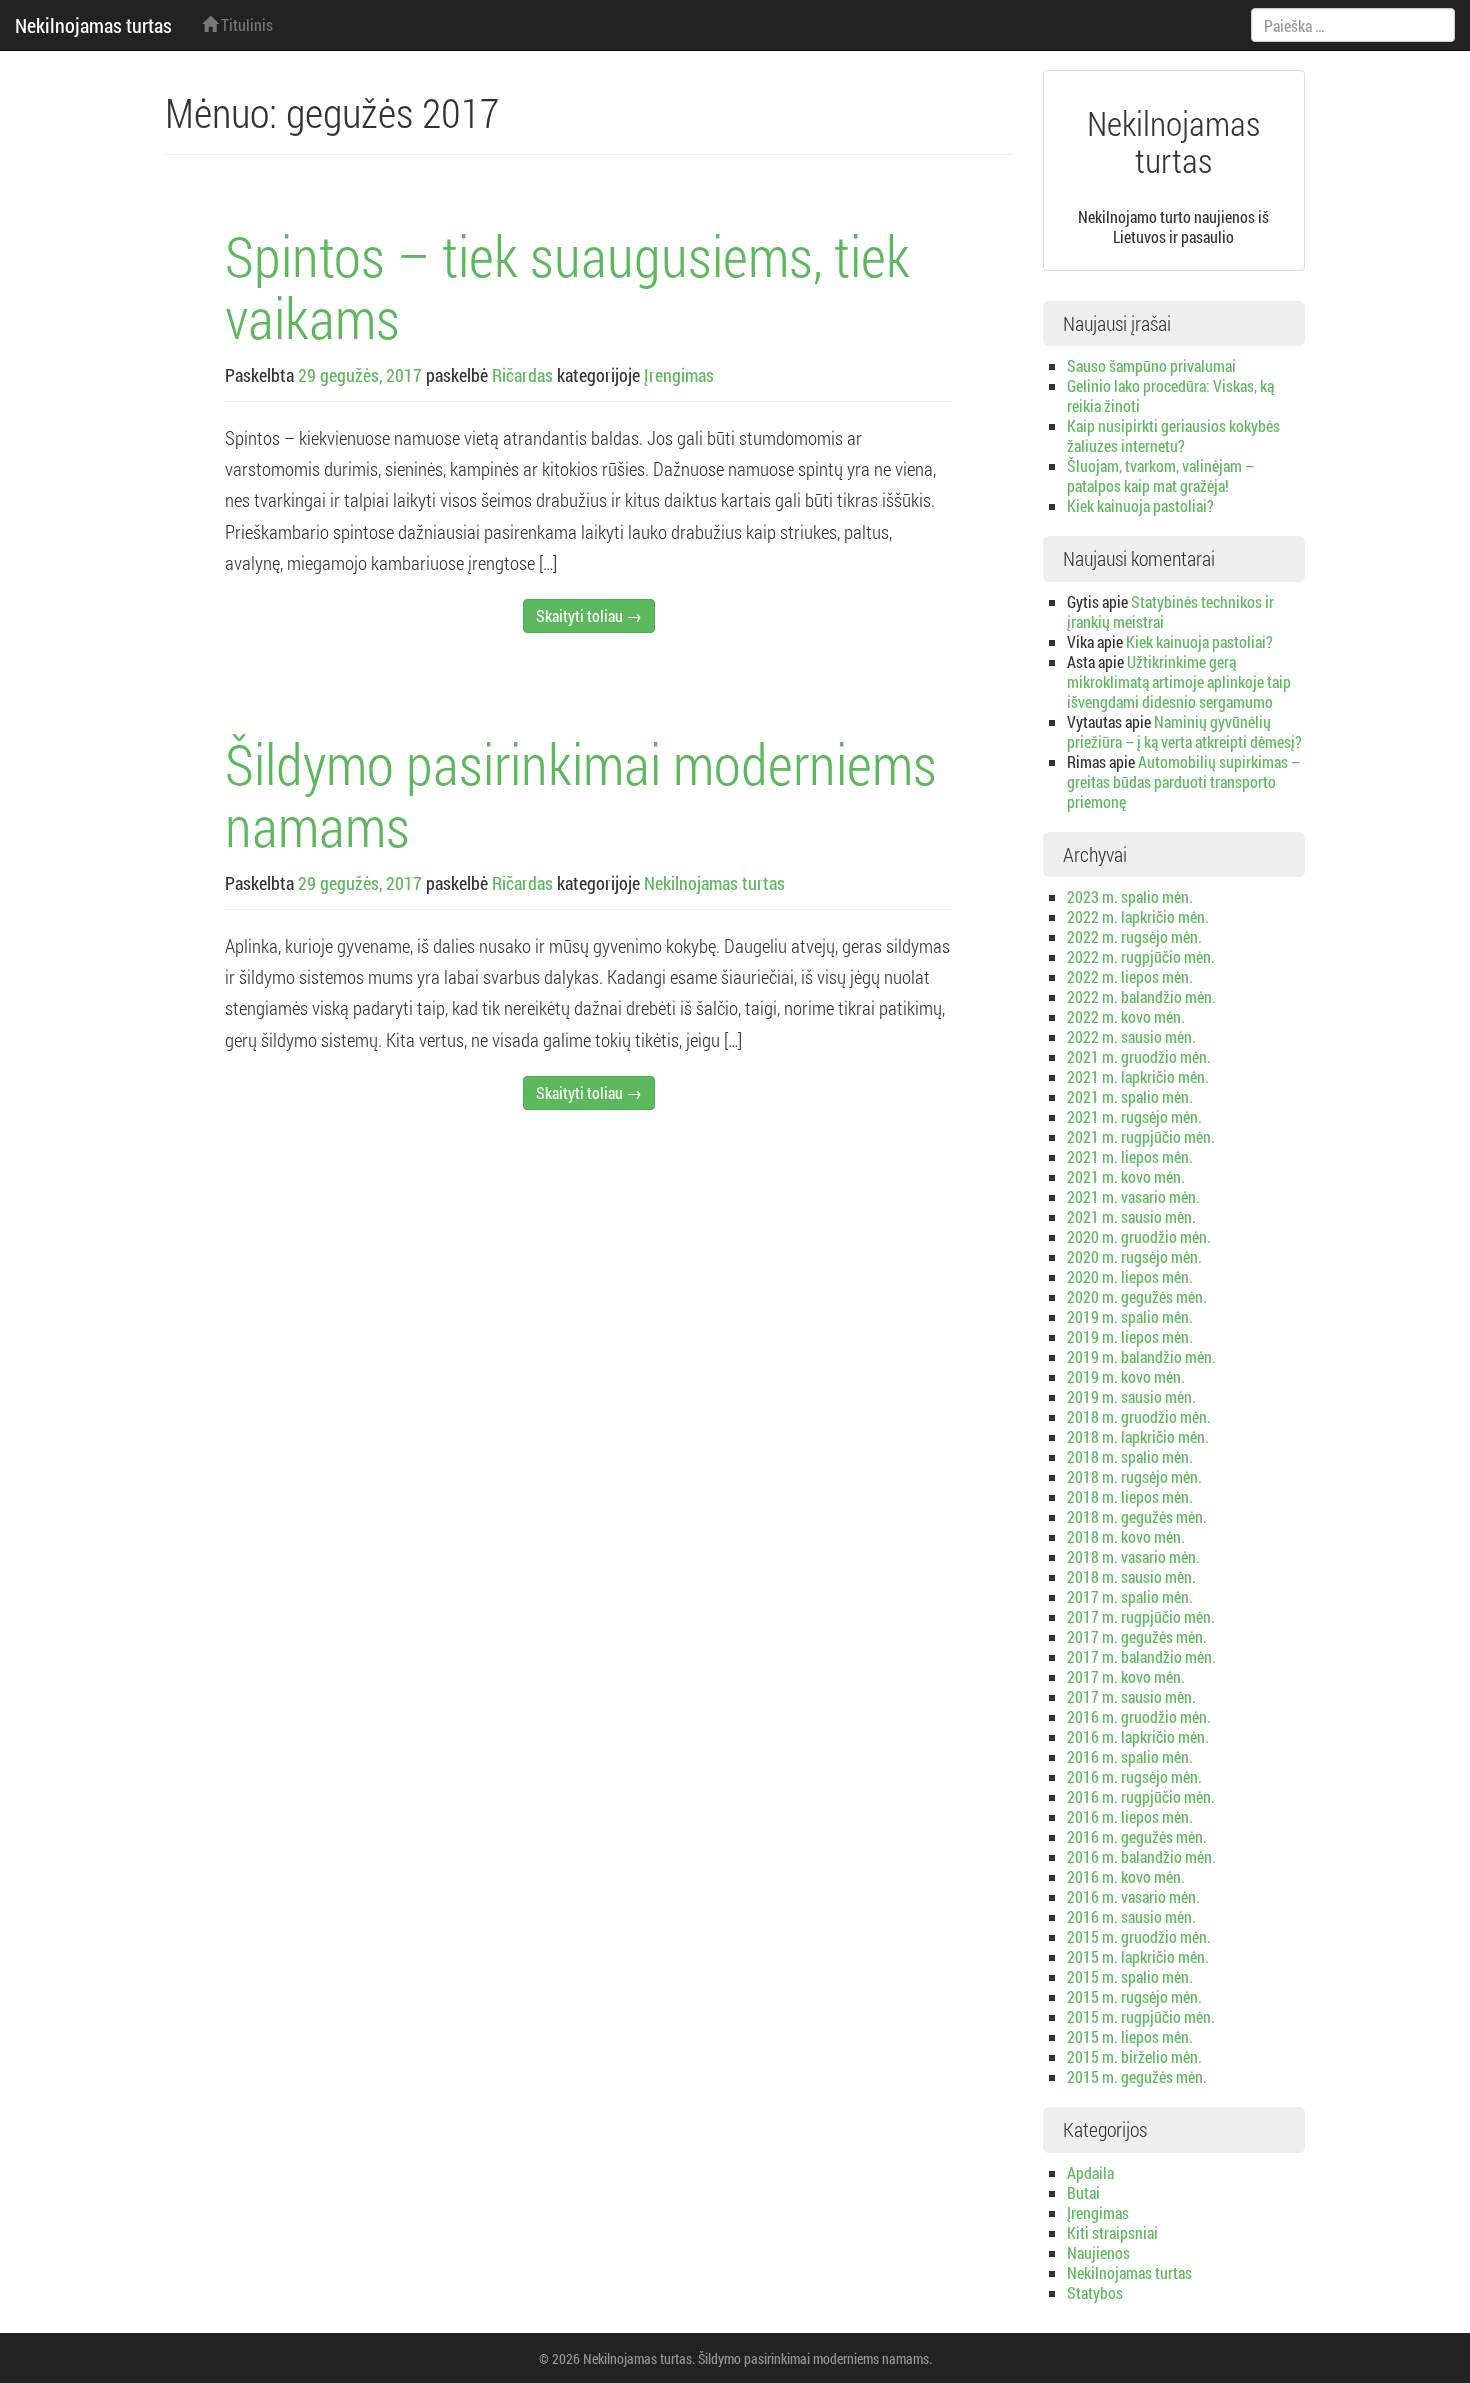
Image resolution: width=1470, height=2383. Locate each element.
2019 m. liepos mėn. (1130, 1336)
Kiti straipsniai (1112, 2232)
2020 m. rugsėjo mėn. (1134, 1256)
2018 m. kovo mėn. (1126, 1536)
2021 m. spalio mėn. (1130, 1096)
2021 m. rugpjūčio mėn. (1141, 1136)
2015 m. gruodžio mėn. (1139, 1936)
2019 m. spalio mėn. (1130, 1316)
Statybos (1095, 2292)
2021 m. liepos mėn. (1130, 1156)
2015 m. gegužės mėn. (1137, 2076)
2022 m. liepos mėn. (1130, 976)
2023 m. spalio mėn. (1130, 896)
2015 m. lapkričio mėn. (1138, 1956)
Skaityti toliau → (589, 615)
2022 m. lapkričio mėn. (1138, 916)
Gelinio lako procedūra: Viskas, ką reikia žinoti (1170, 395)
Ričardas (522, 375)
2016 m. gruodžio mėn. (1139, 1716)
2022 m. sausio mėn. (1131, 1036)
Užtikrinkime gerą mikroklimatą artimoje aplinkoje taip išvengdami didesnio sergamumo (1179, 681)
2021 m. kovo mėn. (1126, 1176)
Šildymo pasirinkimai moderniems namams (581, 794)
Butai (1083, 2192)
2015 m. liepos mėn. (1130, 2036)
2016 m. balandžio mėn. (1141, 1856)
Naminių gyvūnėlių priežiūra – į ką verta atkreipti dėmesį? (1184, 731)
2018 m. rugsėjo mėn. (1134, 1476)
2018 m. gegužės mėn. (1137, 1516)
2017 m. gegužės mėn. (1137, 1636)
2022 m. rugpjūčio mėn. (1141, 956)
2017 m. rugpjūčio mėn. (1141, 1616)
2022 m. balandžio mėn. (1141, 996)
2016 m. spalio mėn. (1130, 1756)
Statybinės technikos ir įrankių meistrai (1170, 611)
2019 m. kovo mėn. (1126, 1376)
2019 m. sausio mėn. (1131, 1396)
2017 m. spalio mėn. (1130, 1596)
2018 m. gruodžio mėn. (1139, 1416)
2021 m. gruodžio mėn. (1139, 1056)
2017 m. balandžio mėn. (1141, 1656)
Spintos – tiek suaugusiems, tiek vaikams (567, 286)
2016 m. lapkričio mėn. (1138, 1736)
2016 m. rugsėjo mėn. (1134, 1776)
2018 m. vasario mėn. (1133, 1556)
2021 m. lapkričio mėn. (1138, 1076)
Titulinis (245, 24)
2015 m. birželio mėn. (1134, 2056)
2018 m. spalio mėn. (1130, 1456)
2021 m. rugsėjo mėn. (1134, 1116)
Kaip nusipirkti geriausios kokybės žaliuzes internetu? (1173, 435)
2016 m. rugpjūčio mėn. (1141, 1796)
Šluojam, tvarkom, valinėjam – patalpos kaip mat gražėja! (1160, 475)
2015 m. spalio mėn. (1130, 1976)
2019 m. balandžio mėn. (1141, 1356)
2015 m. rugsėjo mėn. (1134, 1996)
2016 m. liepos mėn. (1130, 1816)
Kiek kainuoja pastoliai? (1140, 505)
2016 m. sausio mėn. (1131, 1916)
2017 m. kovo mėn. (1126, 1676)
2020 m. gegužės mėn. (1137, 1296)
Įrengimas (679, 375)
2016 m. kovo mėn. (1126, 1876)
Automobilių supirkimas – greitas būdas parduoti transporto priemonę (1183, 781)
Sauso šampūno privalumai (1151, 365)
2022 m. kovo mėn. (1126, 1016)
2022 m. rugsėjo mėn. (1134, 936)
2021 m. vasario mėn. (1133, 1196)
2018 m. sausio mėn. (1131, 1576)
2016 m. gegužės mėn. (1137, 1836)
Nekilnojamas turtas (93, 25)
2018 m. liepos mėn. (1130, 1496)
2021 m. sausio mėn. (1131, 1216)
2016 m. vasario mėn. (1133, 1896)
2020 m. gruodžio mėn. (1139, 1236)
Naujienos (1098, 2252)
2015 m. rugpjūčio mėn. (1141, 2016)
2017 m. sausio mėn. (1131, 1696)
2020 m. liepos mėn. (1130, 1276)
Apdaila (1090, 2172)
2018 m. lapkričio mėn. (1138, 1436)
